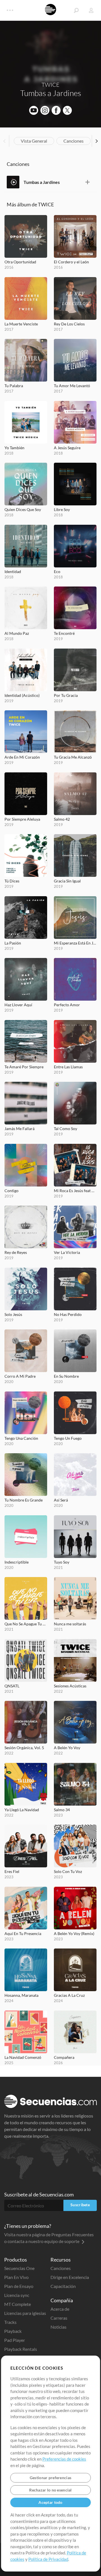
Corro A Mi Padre (20, 1376)
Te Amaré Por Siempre (24, 1067)
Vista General (34, 141)
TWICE (50, 85)
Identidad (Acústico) (22, 695)
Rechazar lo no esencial (50, 2490)
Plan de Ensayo (19, 2286)
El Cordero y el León (71, 262)
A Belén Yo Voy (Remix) (74, 1933)
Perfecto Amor (67, 1005)
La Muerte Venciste (21, 324)
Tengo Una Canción (21, 1438)
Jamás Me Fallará (19, 1129)
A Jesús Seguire (67, 448)
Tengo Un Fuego (68, 1438)
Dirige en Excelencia (70, 2277)
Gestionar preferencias (50, 2478)
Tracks (10, 2322)
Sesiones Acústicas (70, 1686)
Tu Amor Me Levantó (72, 386)
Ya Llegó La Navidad (22, 1810)
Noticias (58, 2327)
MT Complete (18, 2304)
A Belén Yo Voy (67, 1748)
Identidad (13, 571)
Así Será (61, 1500)
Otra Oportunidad (20, 262)
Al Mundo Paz (17, 633)
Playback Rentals (21, 2349)
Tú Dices (12, 881)
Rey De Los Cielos (69, 324)
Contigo (12, 1191)
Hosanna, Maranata (21, 1995)
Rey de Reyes (16, 1252)
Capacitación (63, 2286)
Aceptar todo (50, 2502)
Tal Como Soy (66, 1129)
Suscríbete (80, 2205)
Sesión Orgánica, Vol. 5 (24, 1748)
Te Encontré (64, 633)
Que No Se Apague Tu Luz (26, 1624)
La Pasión (13, 943)
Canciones (74, 141)
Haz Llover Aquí (18, 1005)
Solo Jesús (13, 1314)
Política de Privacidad (48, 2559)
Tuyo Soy (62, 1562)
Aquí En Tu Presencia (23, 1933)
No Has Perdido (68, 1314)
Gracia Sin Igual (67, 881)
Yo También (14, 448)
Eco (57, 571)
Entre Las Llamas (68, 1067)
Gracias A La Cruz (69, 1995)
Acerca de (60, 2309)
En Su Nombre (66, 1376)
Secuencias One (19, 2268)
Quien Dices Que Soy (23, 509)
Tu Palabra (14, 386)
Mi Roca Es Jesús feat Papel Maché (75, 1191)
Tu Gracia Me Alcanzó (73, 757)
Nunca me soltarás (70, 1624)
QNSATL (12, 1686)
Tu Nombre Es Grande (24, 1500)
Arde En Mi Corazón (22, 757)
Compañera (64, 2057)
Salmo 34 (62, 1810)
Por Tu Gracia (66, 695)
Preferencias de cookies (64, 2459)
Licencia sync (17, 2295)
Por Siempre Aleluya (22, 819)
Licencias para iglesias (25, 2313)
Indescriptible (17, 1562)
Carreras (59, 2318)
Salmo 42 (62, 819)
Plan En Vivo (16, 2277)
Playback (13, 2331)
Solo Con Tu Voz (68, 1871)
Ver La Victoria (67, 1252)
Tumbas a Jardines (42, 182)
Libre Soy (62, 509)
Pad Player (15, 2340)
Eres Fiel (12, 1871)
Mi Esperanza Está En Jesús (75, 943)
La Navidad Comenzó (23, 2057)
